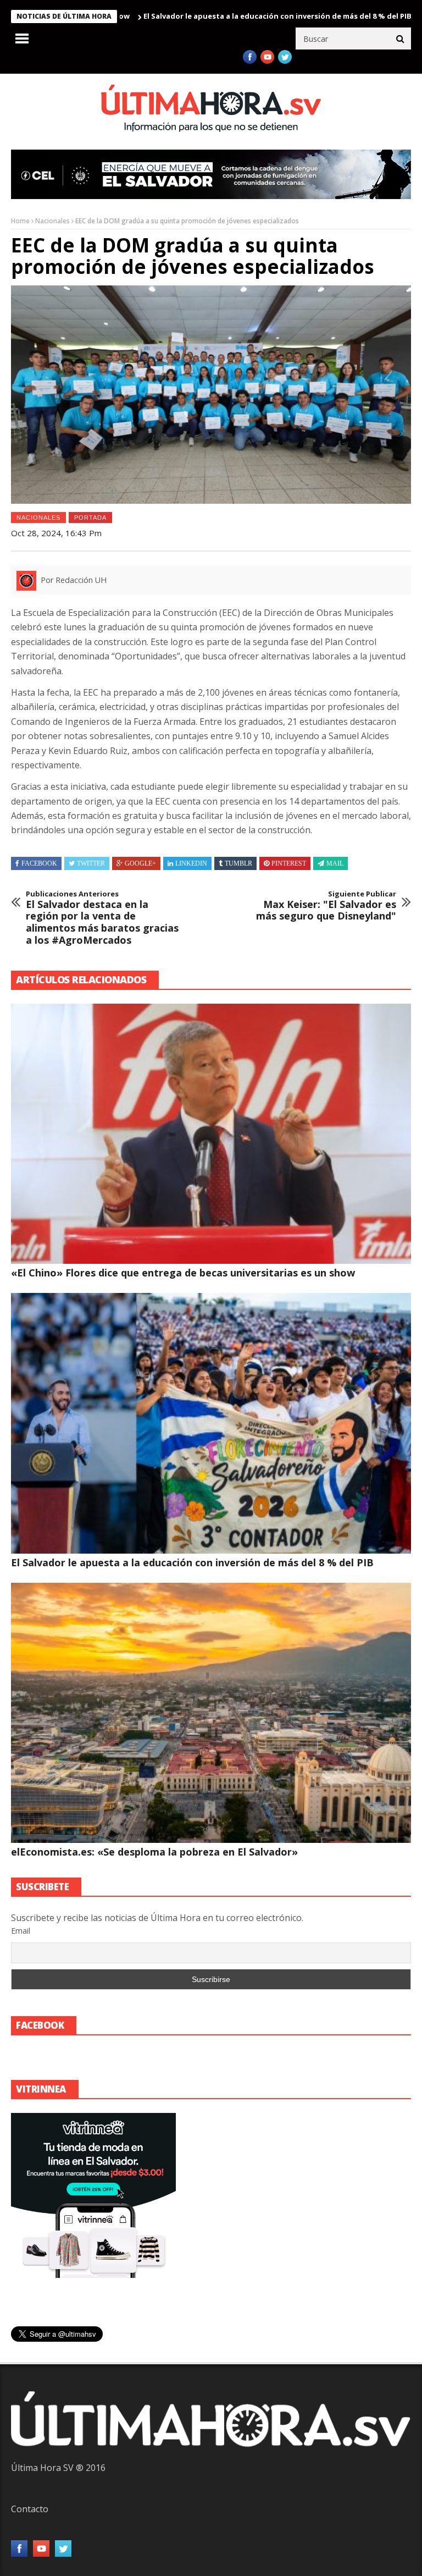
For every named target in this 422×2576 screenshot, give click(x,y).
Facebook (39, 863)
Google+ (140, 863)
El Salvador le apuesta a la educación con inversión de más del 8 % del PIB (210, 16)
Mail (335, 863)
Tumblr (238, 863)
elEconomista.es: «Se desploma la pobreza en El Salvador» (154, 1852)
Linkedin (191, 863)
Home (20, 221)
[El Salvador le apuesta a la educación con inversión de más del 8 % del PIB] (211, 1423)
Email (21, 1931)
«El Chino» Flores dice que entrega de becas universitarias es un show (183, 1273)
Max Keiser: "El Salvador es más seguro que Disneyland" (326, 906)
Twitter (91, 863)
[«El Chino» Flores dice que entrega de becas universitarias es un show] (211, 1134)
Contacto (30, 2509)
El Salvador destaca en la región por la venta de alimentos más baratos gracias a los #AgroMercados (102, 918)
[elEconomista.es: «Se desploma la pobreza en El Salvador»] (211, 1713)
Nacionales (52, 221)
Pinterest (289, 863)
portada (90, 518)
